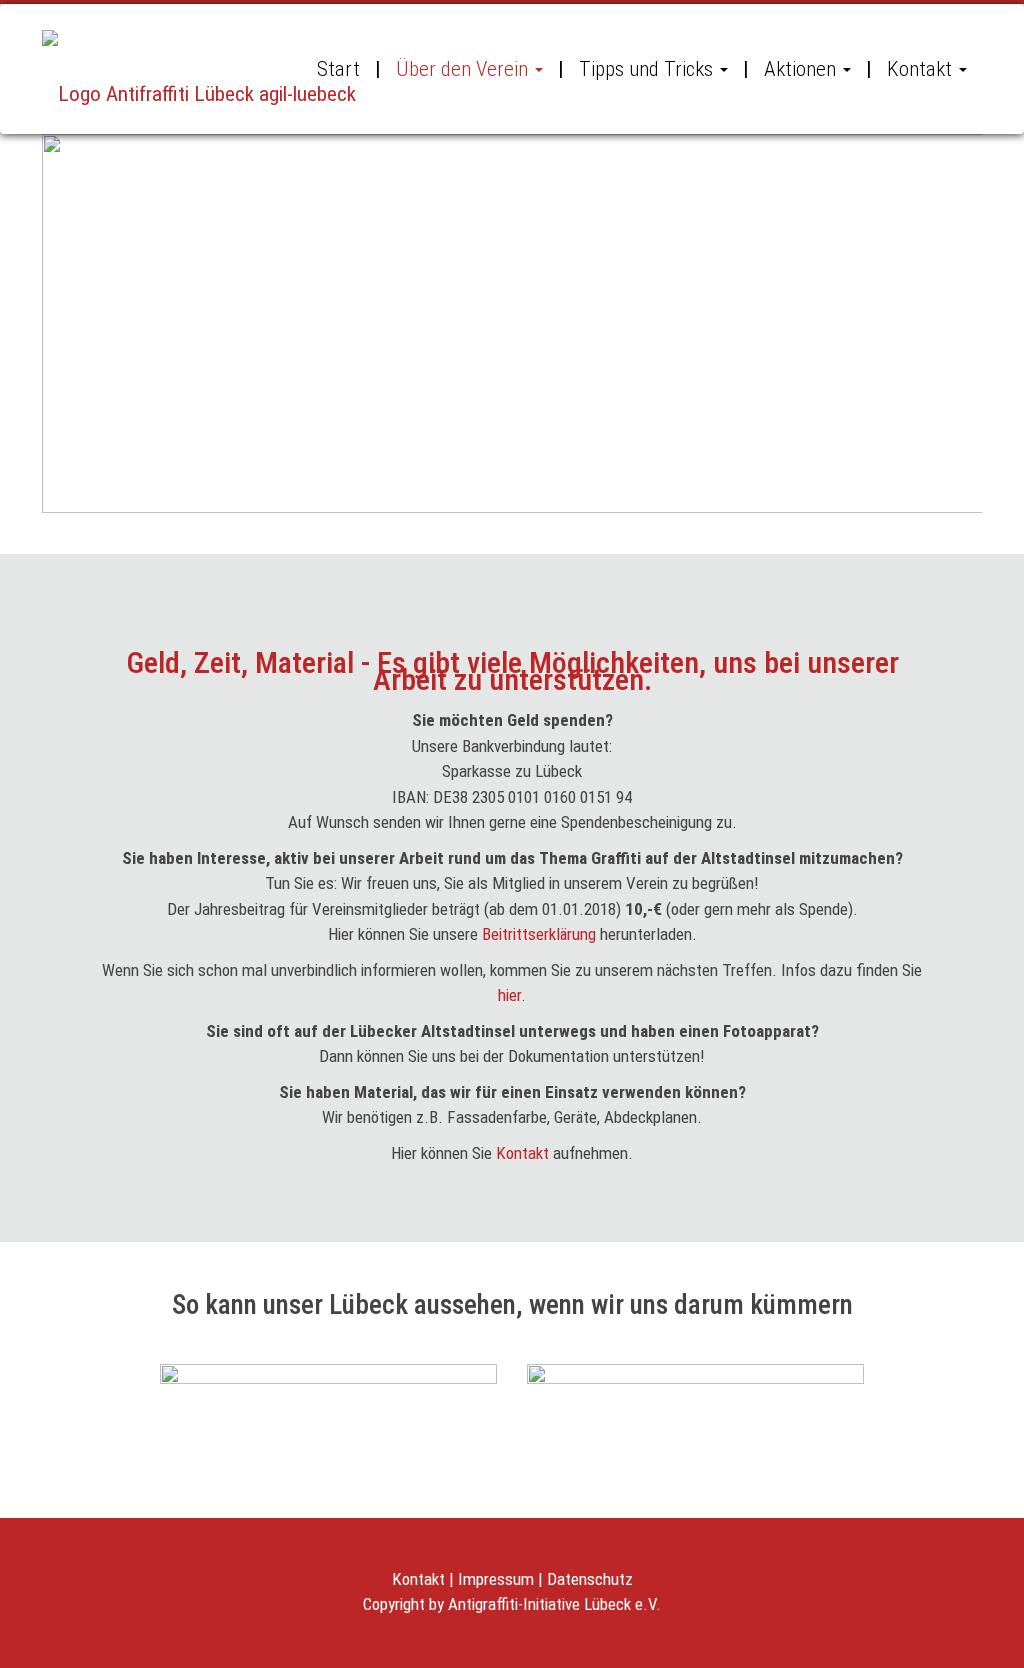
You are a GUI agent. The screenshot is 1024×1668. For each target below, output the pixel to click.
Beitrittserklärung (539, 934)
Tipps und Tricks (646, 69)
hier (509, 995)
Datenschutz (590, 1579)
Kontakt (919, 69)
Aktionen (800, 69)
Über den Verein (462, 69)
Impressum (496, 1579)
